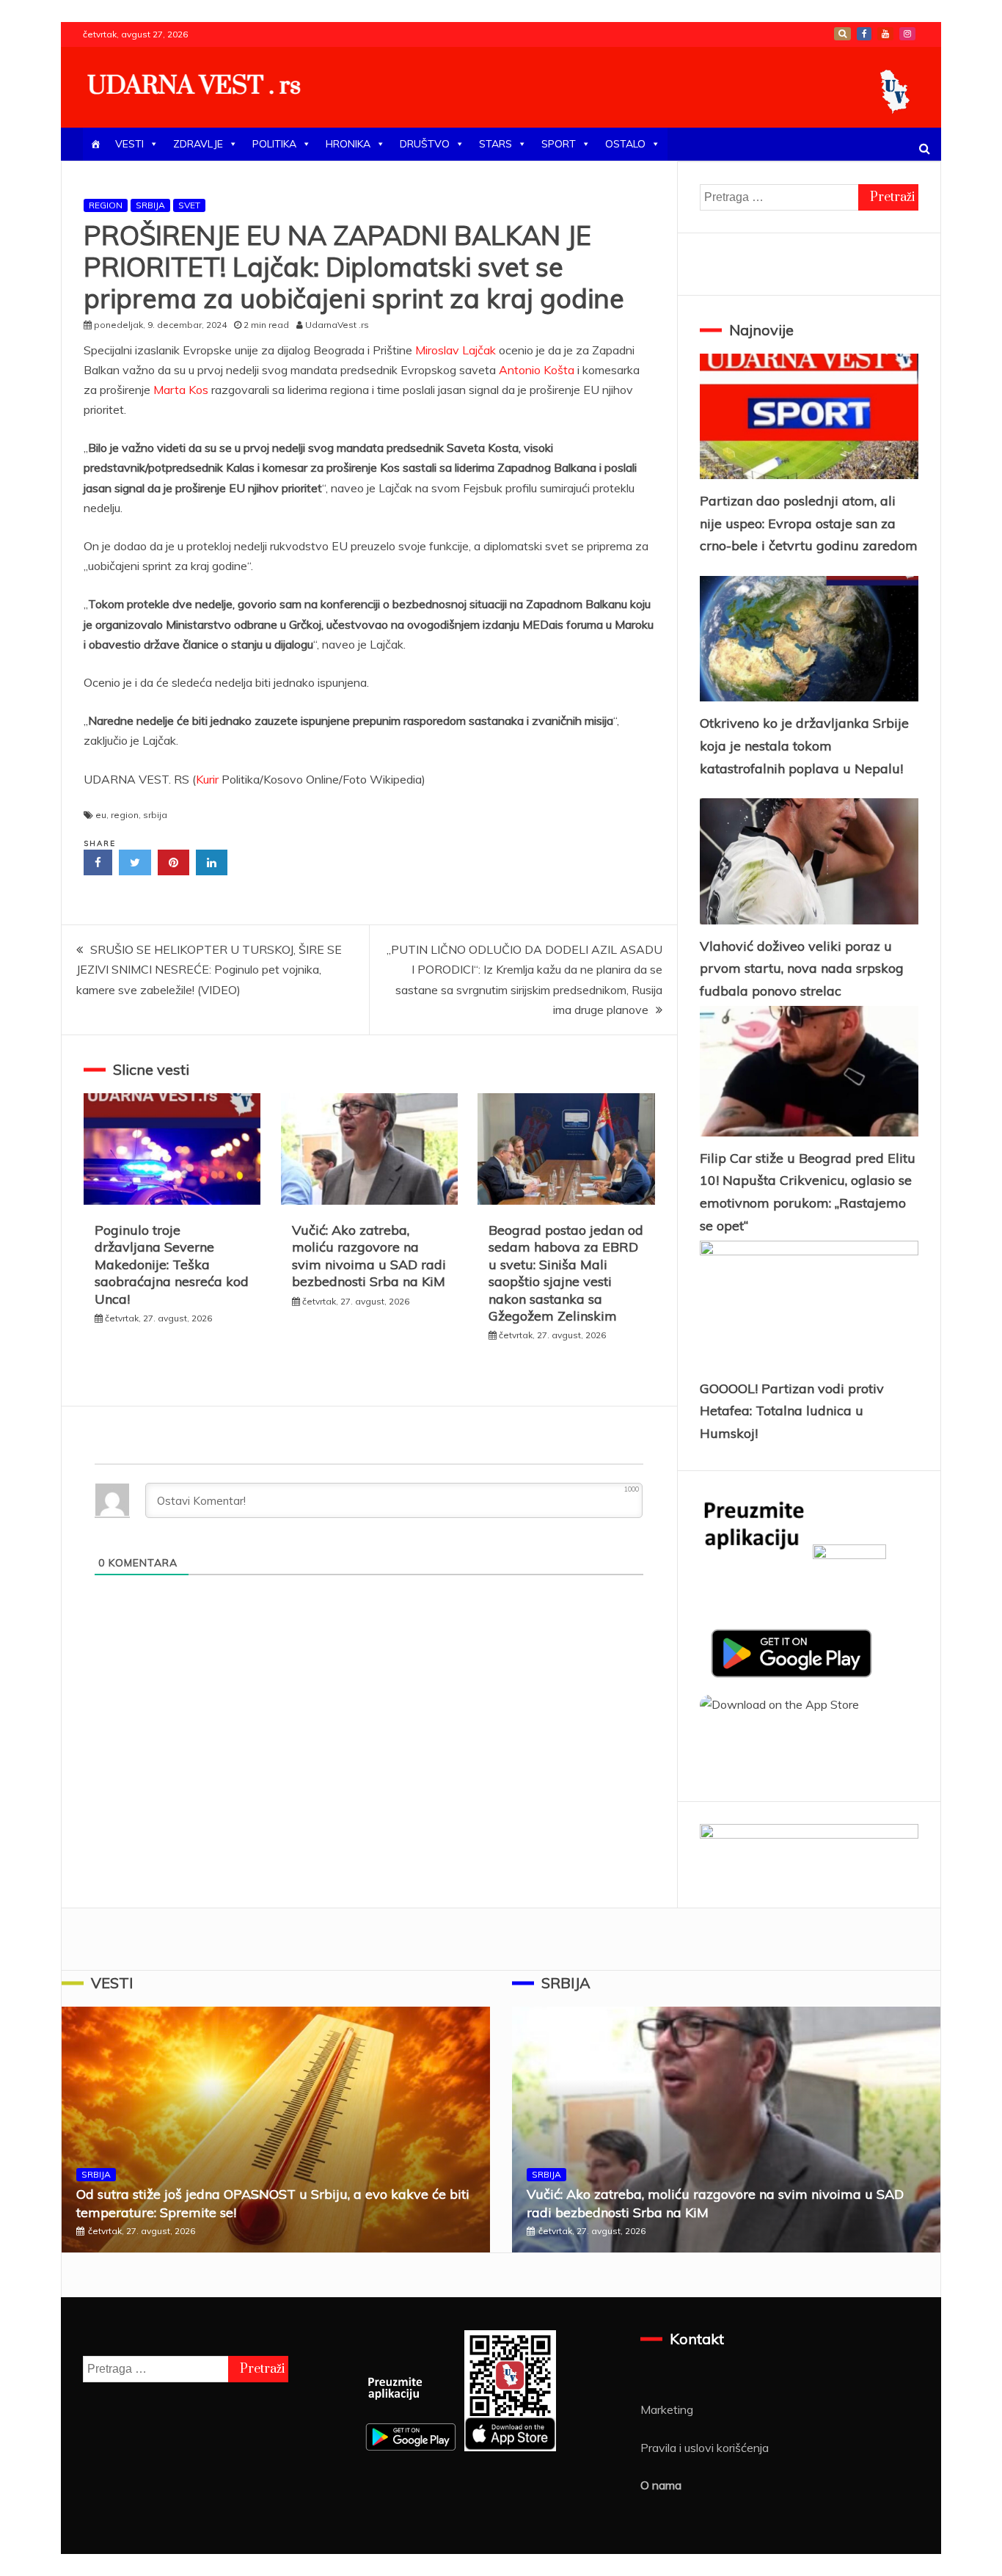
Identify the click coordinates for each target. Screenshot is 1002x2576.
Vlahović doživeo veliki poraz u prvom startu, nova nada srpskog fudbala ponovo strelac (802, 968)
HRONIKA (348, 144)
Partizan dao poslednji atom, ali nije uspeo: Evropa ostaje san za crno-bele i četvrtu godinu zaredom (809, 523)
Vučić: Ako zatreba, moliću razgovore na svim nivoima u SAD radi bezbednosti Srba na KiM (369, 1256)
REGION (106, 205)
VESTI (129, 144)
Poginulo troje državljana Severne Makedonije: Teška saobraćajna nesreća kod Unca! (172, 1265)
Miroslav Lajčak (456, 350)
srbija (155, 815)
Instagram (907, 34)
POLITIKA (274, 144)
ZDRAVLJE (198, 144)
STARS (495, 144)
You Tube (885, 34)
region (125, 815)
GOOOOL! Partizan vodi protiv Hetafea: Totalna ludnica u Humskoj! (792, 1411)
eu (101, 815)
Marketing (667, 2409)
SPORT (559, 144)
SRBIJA (150, 205)
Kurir (209, 779)
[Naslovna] (95, 144)
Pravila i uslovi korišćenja (705, 2448)
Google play (842, 34)
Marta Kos (181, 390)
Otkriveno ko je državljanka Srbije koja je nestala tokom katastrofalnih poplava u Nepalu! (804, 745)
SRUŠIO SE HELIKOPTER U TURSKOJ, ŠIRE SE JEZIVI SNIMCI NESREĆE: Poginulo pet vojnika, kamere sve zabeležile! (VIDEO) (209, 969)
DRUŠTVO (425, 144)
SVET (189, 205)
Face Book (864, 34)
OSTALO (625, 144)
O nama (661, 2485)
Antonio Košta (537, 370)
